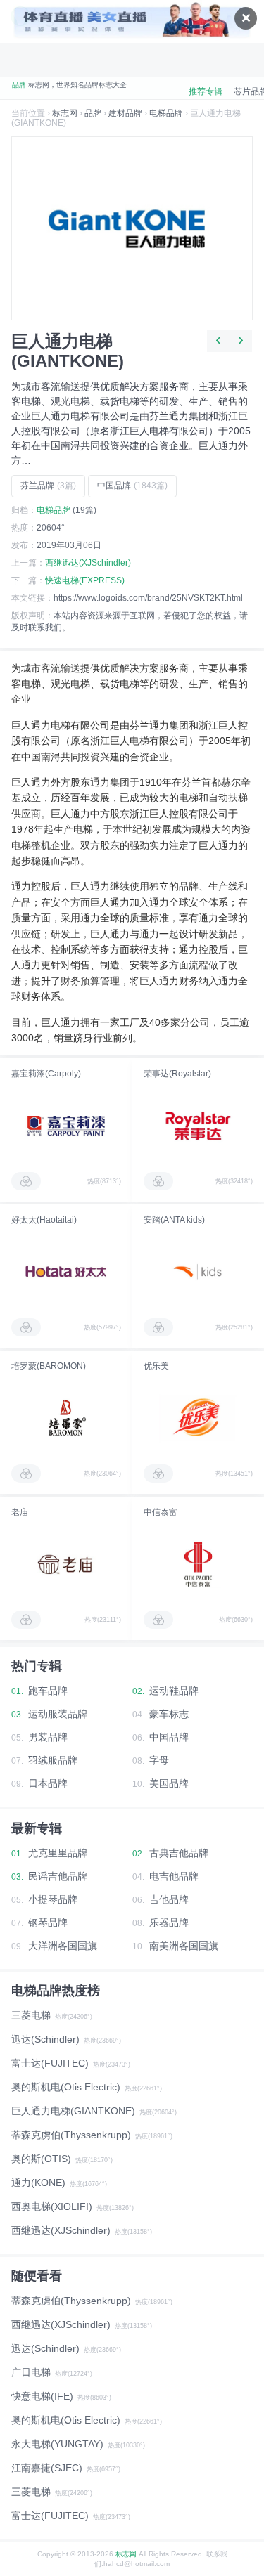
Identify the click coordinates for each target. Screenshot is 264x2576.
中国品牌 (132, 486)
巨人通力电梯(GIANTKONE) (73, 2111)
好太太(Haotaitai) (44, 1220)
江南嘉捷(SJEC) (47, 2468)
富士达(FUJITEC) (50, 2063)
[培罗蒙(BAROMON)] (66, 1418)
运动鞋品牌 (174, 1691)
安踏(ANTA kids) (174, 1220)
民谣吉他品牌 (58, 1876)
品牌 (93, 113)
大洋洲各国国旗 (63, 1946)
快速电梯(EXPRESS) (85, 580)
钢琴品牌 (48, 1923)
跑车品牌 (48, 1691)
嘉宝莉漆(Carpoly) (46, 1074)
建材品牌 (125, 113)
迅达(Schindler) (45, 2039)
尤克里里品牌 (58, 1853)
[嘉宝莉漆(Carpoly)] (66, 1126)
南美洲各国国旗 (184, 1946)
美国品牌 (169, 1783)
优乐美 (156, 1366)
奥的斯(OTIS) (41, 2159)
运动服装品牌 (58, 1714)
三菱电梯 (31, 2015)
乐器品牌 (169, 1923)
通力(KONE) (38, 2183)
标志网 (65, 113)
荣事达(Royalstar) (177, 1074)
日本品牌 (48, 1783)
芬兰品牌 (48, 486)
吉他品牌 (169, 1899)
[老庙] (66, 1564)
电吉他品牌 (174, 1876)
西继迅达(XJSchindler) (88, 563)
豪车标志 (169, 1714)
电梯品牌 (166, 113)
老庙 (20, 1512)
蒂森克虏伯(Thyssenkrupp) (71, 2135)
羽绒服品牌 (53, 1760)
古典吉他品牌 (179, 1853)
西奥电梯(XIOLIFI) (52, 2206)
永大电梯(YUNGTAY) (57, 2444)
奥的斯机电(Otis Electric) (66, 2087)
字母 (159, 1760)
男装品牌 (48, 1737)
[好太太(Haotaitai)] (66, 1272)
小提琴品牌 (53, 1899)
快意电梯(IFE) (42, 2396)
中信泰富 (161, 1512)
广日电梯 (31, 2372)
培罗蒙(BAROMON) (49, 1366)
